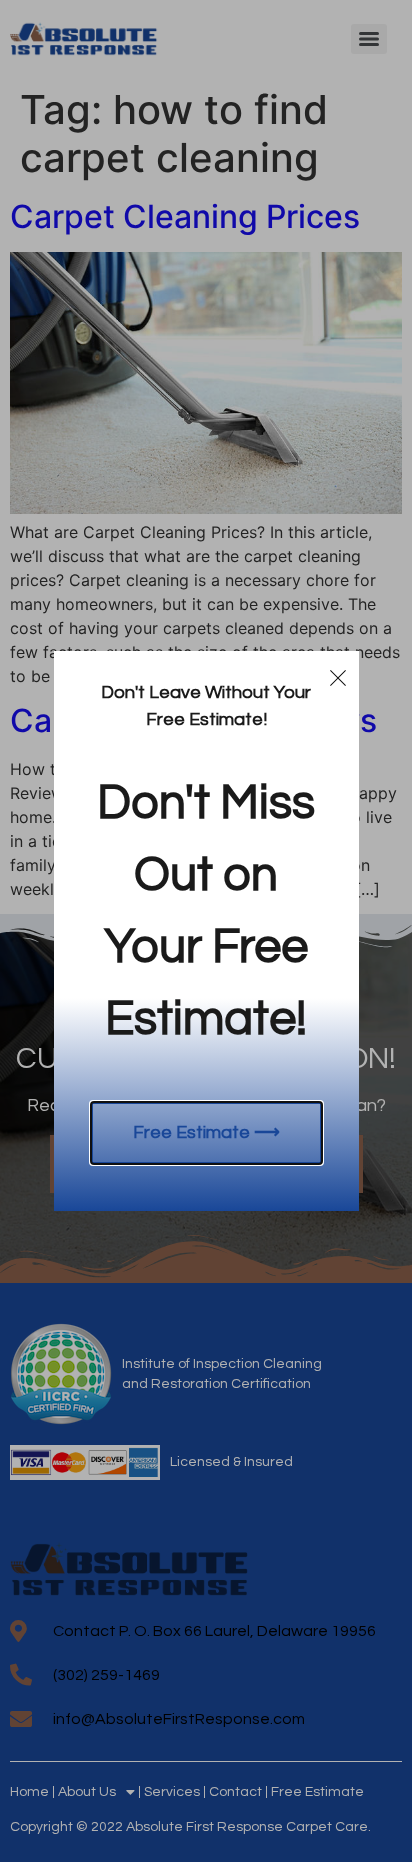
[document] (206, 931)
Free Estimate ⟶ (206, 1132)
